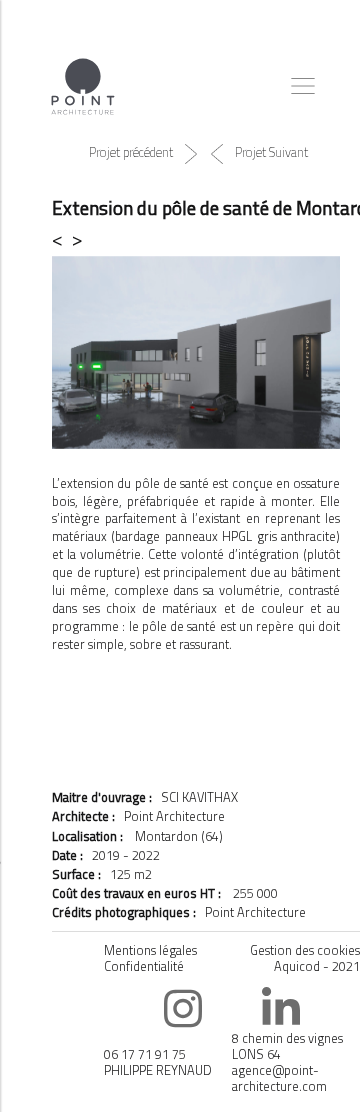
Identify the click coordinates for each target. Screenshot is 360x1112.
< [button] (61, 238)
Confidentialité (144, 966)
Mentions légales (150, 950)
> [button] (77, 238)
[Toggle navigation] (303, 86)
